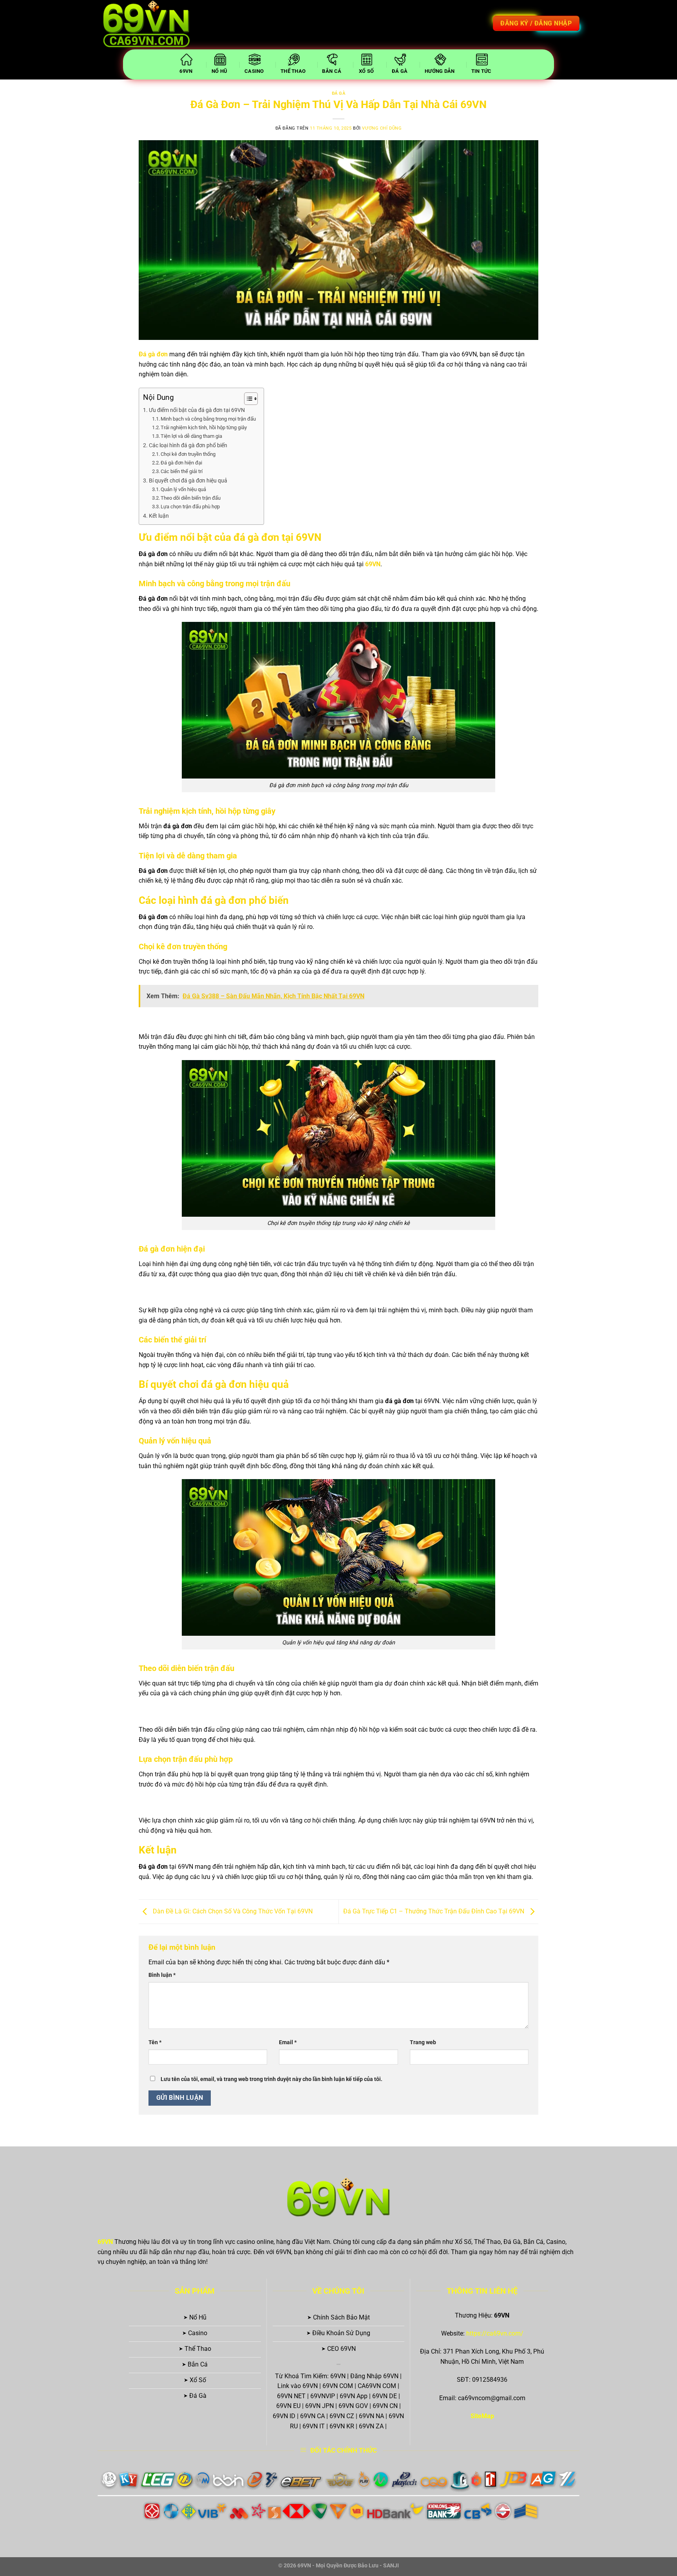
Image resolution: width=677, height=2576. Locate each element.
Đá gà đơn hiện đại (181, 463)
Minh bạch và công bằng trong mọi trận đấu (208, 419)
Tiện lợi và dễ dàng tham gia (191, 436)
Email (288, 2042)
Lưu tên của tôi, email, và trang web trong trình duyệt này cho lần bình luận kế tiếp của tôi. (272, 2079)
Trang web (423, 2042)
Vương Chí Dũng (382, 128)
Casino (254, 71)
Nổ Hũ (219, 71)
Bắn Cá (332, 71)
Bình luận (162, 1975)
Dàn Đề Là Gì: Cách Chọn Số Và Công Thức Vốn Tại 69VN (232, 1911)
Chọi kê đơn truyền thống (188, 454)
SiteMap (482, 2416)
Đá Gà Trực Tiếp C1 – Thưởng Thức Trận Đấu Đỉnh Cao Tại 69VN (434, 1911)
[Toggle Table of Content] (247, 399)
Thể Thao (293, 71)
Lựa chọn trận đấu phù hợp (190, 507)
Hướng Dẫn (440, 71)
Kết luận (159, 516)
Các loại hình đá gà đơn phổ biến (188, 445)
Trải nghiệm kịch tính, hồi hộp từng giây (204, 427)
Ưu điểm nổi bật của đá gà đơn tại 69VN (197, 410)
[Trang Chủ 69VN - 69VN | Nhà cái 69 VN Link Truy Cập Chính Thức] (148, 25)
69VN (186, 71)
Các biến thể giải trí (182, 471)
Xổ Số (366, 71)
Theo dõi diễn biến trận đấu (191, 498)
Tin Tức (482, 71)
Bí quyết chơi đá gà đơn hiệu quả (188, 481)
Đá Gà (400, 71)
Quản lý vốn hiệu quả (183, 489)
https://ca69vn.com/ (495, 2333)
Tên (155, 2042)
